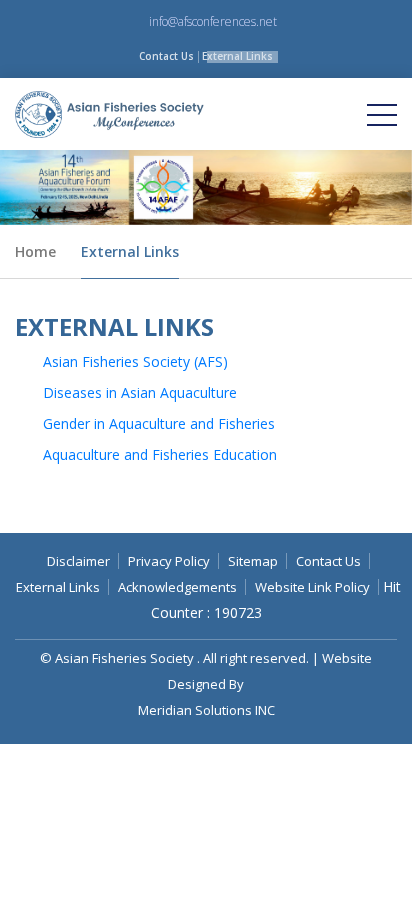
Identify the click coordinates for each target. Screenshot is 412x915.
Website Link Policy (312, 587)
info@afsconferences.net (213, 21)
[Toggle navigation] (382, 114)
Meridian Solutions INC (206, 710)
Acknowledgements (177, 587)
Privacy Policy (169, 561)
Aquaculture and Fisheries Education (160, 454)
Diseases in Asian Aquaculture (140, 392)
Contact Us (166, 56)
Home (35, 251)
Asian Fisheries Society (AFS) (135, 361)
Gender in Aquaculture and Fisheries (159, 423)
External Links (237, 56)
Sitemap (253, 561)
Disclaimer (78, 561)
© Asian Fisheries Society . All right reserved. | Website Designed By (206, 671)
